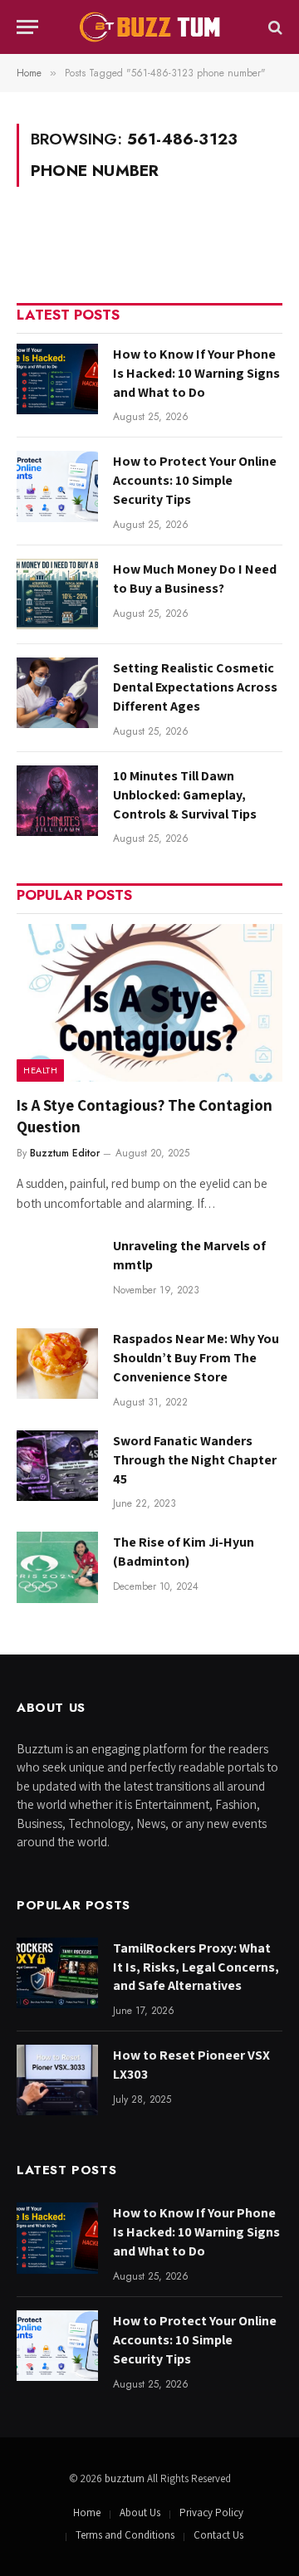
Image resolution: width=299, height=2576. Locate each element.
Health (40, 1070)
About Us (140, 2512)
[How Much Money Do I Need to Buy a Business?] (57, 594)
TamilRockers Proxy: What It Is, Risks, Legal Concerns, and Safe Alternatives (196, 1967)
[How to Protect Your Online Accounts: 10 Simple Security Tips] (57, 486)
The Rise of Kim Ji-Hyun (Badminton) (184, 1552)
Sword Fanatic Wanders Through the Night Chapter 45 (195, 1460)
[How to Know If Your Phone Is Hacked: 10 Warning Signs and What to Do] (57, 379)
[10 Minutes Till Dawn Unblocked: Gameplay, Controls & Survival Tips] (57, 801)
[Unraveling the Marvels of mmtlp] (57, 1271)
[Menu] (27, 27)
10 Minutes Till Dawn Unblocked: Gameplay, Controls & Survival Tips (185, 795)
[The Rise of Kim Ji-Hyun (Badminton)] (57, 1567)
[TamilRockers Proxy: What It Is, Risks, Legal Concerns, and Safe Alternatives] (57, 1973)
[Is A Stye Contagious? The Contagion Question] (149, 1003)
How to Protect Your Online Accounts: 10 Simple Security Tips (195, 480)
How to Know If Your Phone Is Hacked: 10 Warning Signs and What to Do (196, 373)
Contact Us (218, 2535)
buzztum (126, 2478)
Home (87, 2512)
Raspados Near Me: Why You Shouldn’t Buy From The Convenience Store (196, 1358)
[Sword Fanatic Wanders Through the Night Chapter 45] (57, 1466)
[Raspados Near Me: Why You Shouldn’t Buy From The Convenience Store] (57, 1364)
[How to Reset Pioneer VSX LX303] (57, 2080)
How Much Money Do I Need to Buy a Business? (195, 579)
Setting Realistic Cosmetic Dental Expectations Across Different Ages (195, 687)
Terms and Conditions (125, 2535)
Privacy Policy (211, 2512)
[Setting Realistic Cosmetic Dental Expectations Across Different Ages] (57, 693)
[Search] (274, 27)
